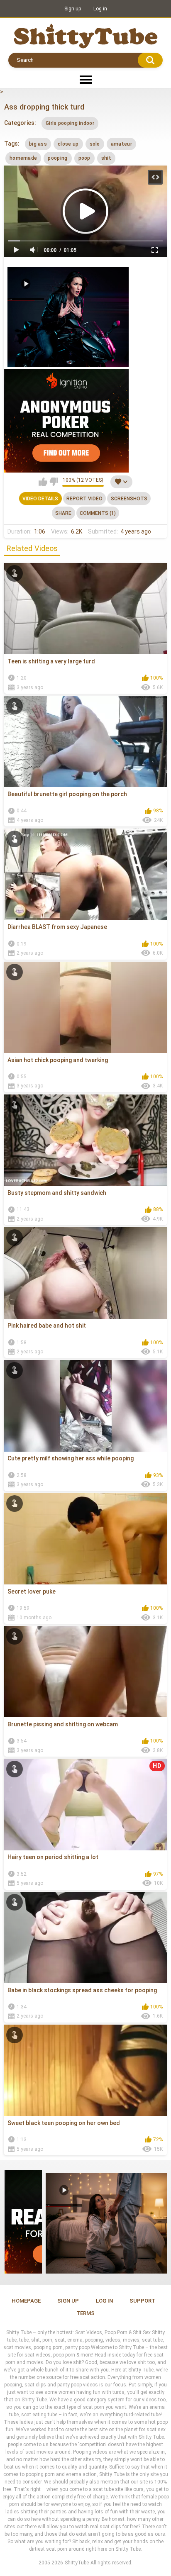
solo (95, 144)
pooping (57, 158)
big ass (38, 144)
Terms (85, 2313)
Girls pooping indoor (70, 123)
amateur (121, 144)
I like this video (43, 482)
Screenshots (129, 499)
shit (106, 158)
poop (84, 158)
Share (63, 513)
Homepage (26, 2301)
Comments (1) (98, 513)
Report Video (84, 499)
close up (68, 144)
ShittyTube (77, 2563)
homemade (23, 158)
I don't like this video (54, 482)
